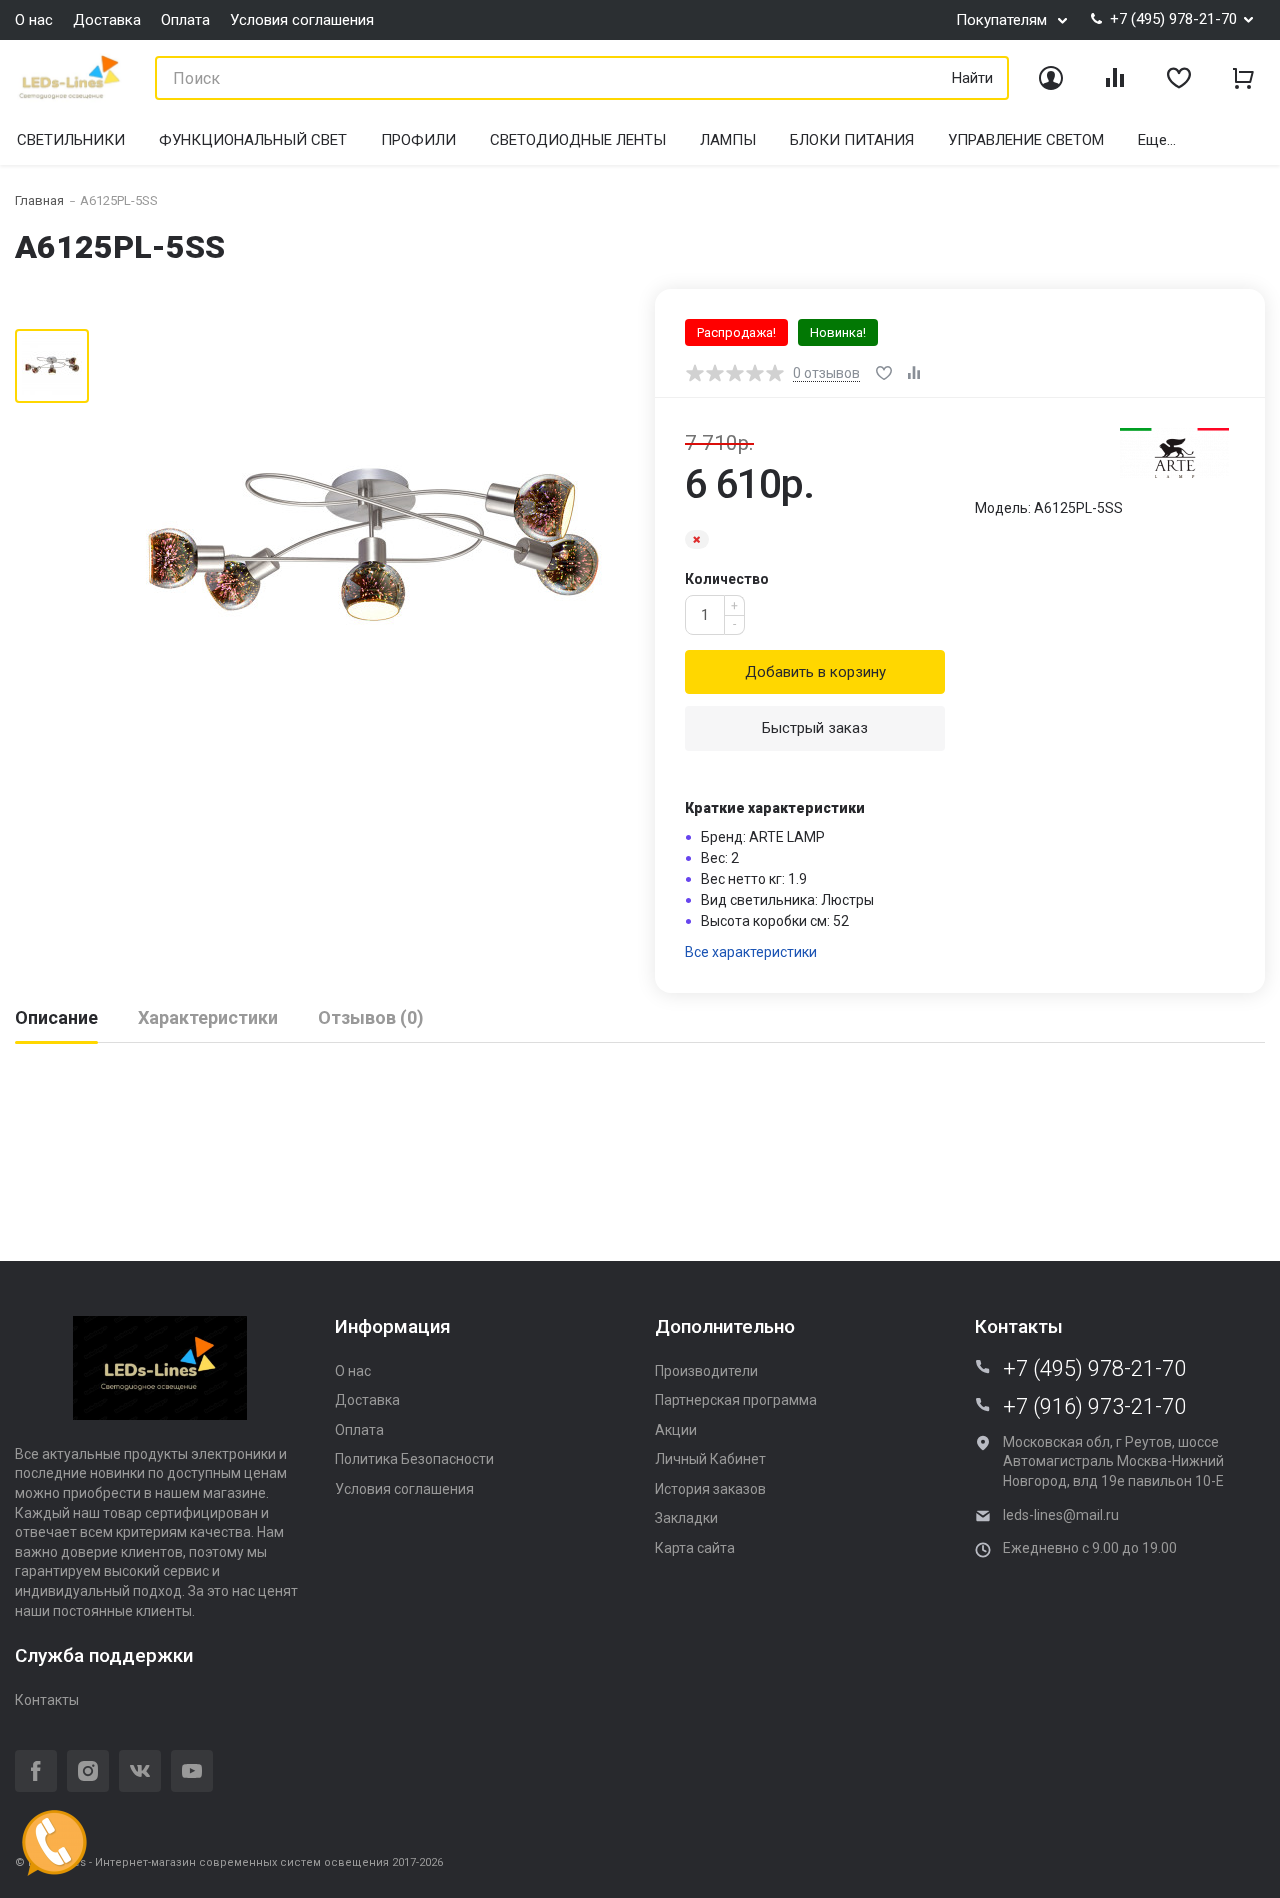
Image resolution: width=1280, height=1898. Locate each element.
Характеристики (208, 1017)
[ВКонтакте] (140, 1771)
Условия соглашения (302, 20)
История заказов (710, 1489)
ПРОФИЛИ (418, 140)
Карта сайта (695, 1548)
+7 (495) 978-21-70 (1094, 1369)
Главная (39, 200)
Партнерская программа (736, 1400)
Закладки (686, 1518)
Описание (56, 1017)
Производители (706, 1371)
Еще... (1157, 140)
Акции (676, 1430)
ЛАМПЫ (728, 140)
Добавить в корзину (815, 672)
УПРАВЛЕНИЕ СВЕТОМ (1026, 140)
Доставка (107, 20)
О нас (34, 20)
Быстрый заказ (815, 728)
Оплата (185, 20)
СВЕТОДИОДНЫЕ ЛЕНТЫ (578, 140)
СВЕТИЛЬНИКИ (71, 140)
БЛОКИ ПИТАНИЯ (852, 140)
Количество (727, 579)
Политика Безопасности (414, 1459)
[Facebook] (36, 1771)
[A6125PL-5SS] (372, 539)
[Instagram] (88, 1771)
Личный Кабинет (710, 1459)
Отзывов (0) (371, 1017)
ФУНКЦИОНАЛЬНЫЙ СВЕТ (253, 140)
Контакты (47, 1700)
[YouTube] (192, 1771)
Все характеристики (751, 952)
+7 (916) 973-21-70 (1094, 1407)
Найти (972, 78)
